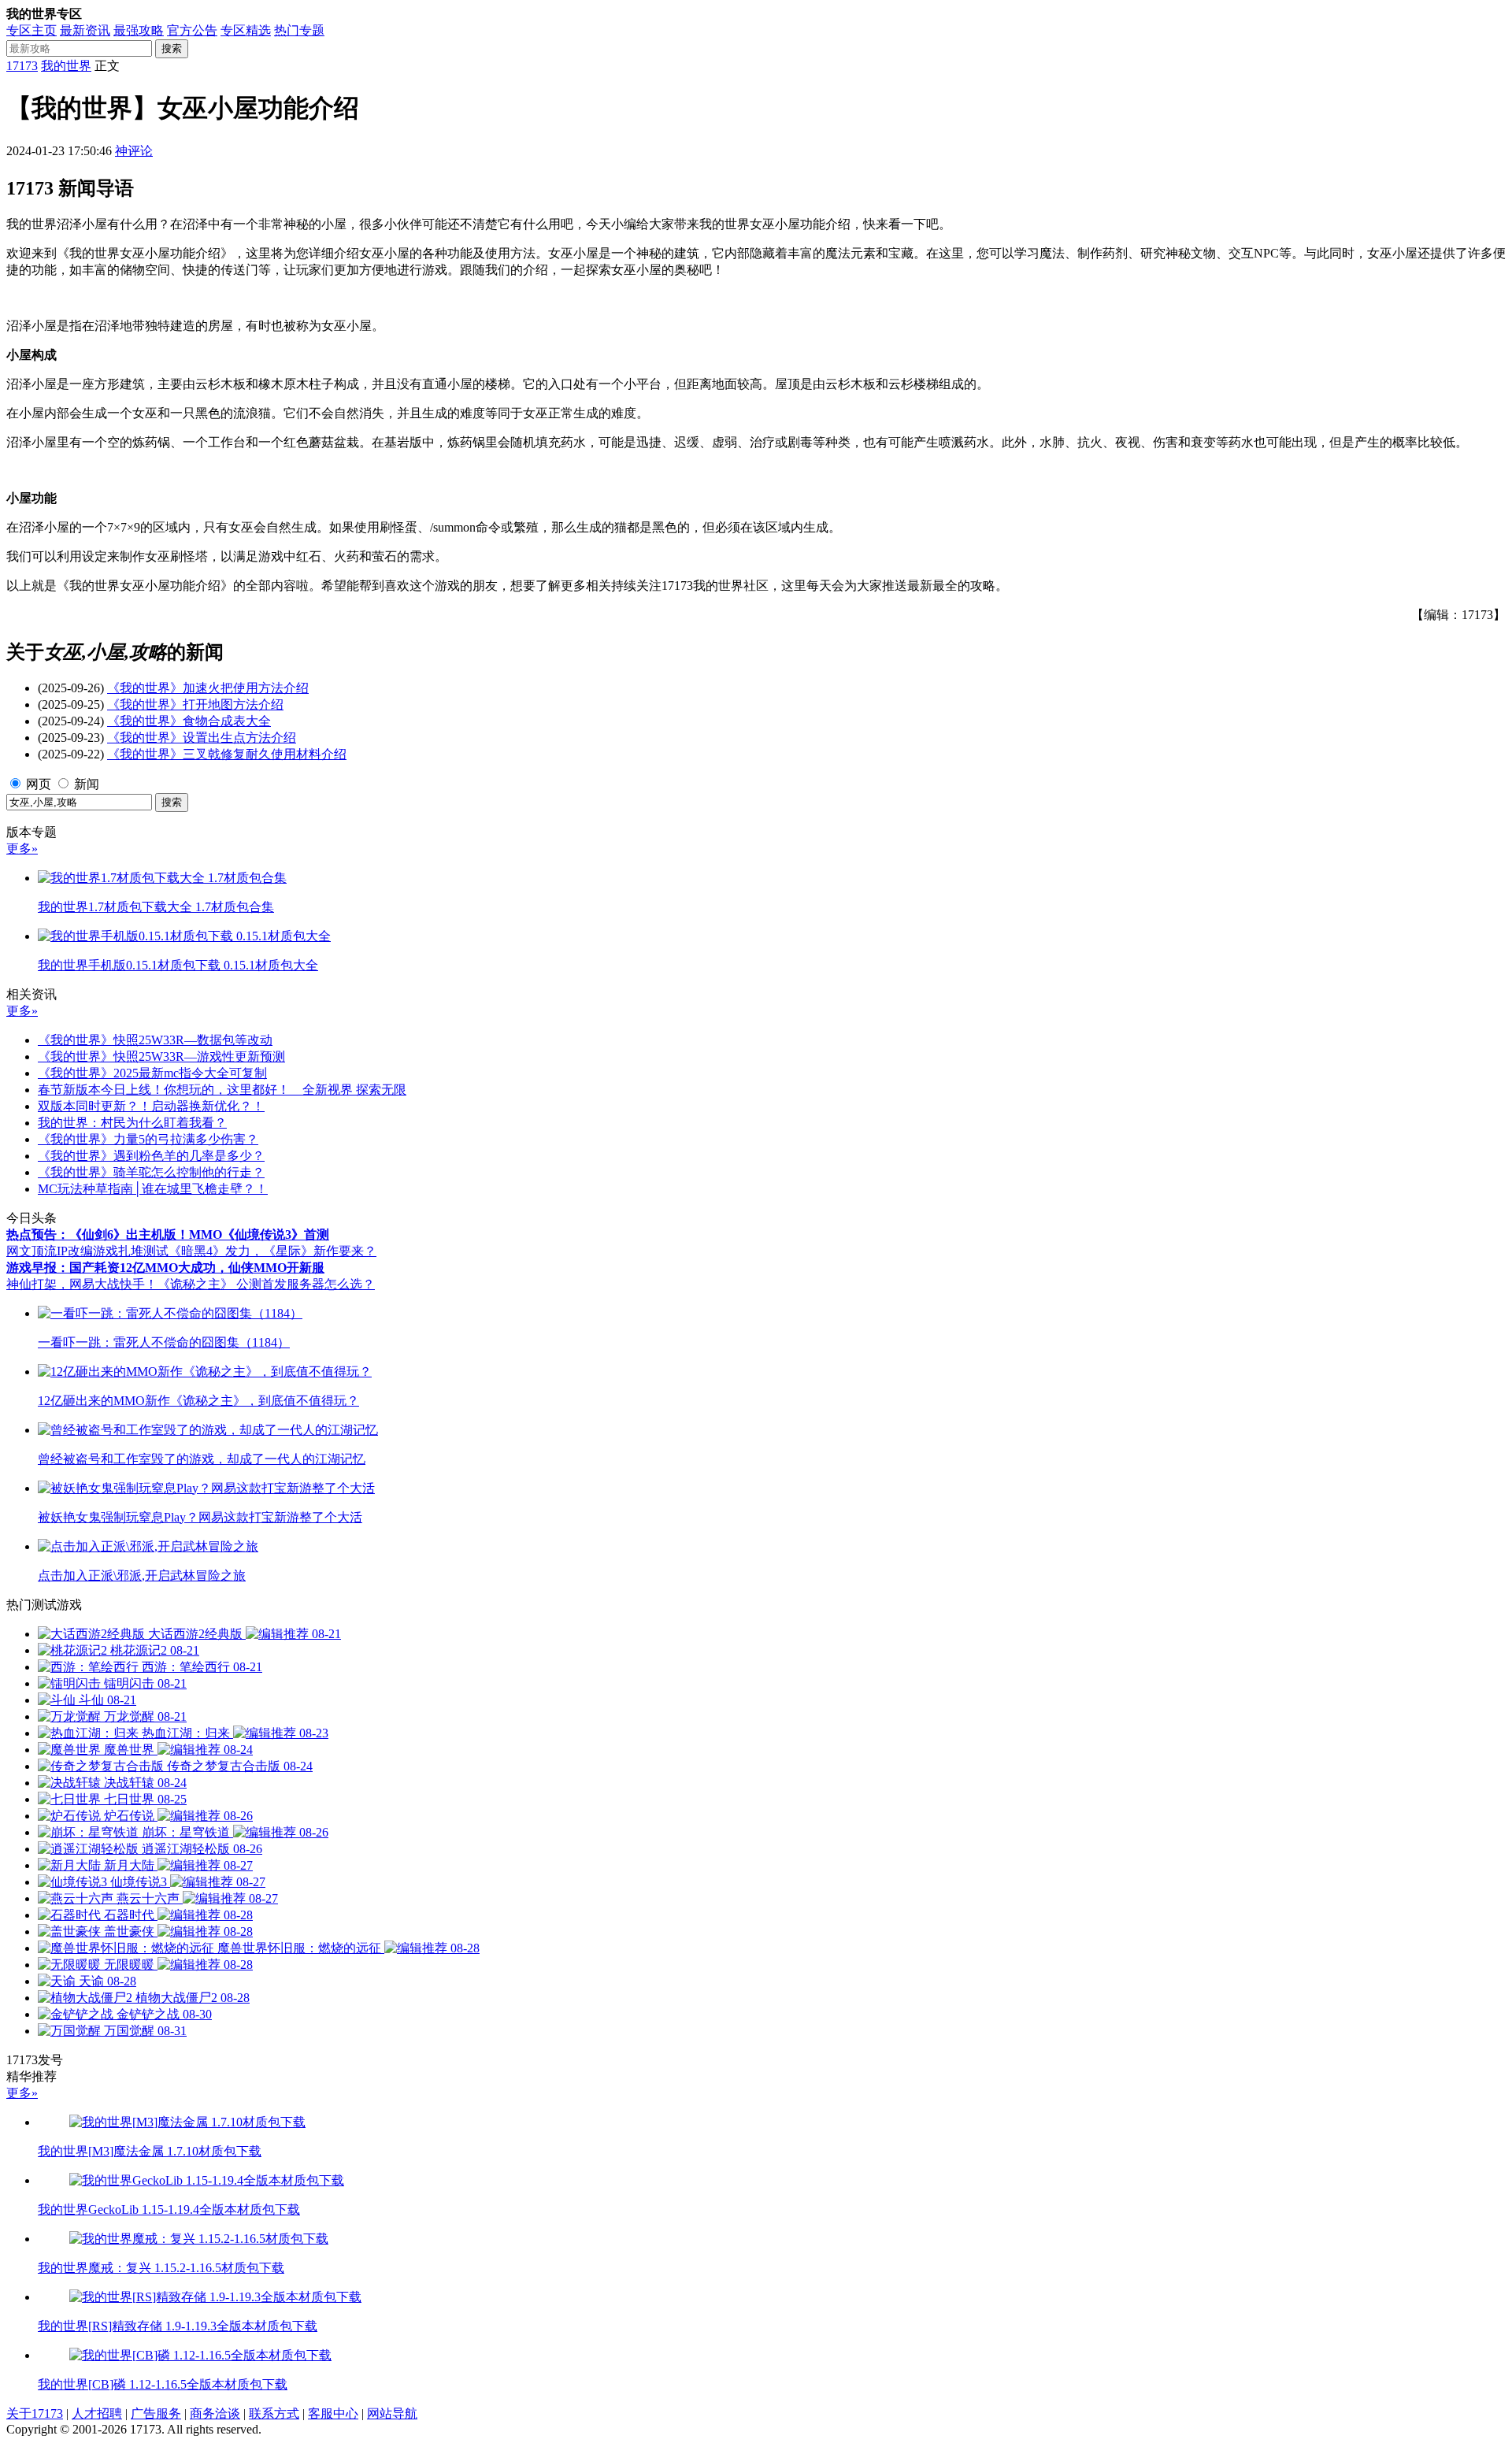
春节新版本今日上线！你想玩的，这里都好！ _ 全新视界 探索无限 (222, 1090)
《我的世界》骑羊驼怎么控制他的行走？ (151, 1172)
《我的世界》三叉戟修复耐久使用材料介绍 (227, 754)
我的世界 (66, 66)
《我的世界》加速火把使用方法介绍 (208, 688)
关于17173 (35, 2413)
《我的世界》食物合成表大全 (189, 721)
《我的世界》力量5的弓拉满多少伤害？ (148, 1139)
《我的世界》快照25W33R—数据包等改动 (155, 1040)
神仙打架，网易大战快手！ (82, 1284)
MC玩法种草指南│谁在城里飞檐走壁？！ (153, 1189)
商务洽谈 (215, 2413)
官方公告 (192, 30)
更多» (22, 849)
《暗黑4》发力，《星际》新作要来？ (272, 1251)
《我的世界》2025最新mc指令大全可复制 (152, 1073)
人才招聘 (97, 2413)
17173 (22, 66)
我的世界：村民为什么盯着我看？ (132, 1123)
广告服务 (156, 2413)
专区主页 (31, 30)
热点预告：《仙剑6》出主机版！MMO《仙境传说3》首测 (168, 1234)
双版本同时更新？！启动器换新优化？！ (151, 1106)
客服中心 (333, 2413)
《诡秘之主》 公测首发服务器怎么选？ (266, 1284)
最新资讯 (85, 30)
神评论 (134, 151)
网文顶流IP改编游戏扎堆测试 (87, 1251)
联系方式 (274, 2413)
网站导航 (392, 2413)
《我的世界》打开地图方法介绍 (195, 704)
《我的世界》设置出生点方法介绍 (202, 738)
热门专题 (299, 30)
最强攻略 (139, 30)
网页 (39, 784)
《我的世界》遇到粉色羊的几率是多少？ (151, 1156)
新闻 (87, 784)
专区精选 (246, 30)
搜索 (172, 48)
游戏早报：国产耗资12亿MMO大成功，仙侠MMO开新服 (165, 1268)
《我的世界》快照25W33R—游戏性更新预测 (161, 1057)
